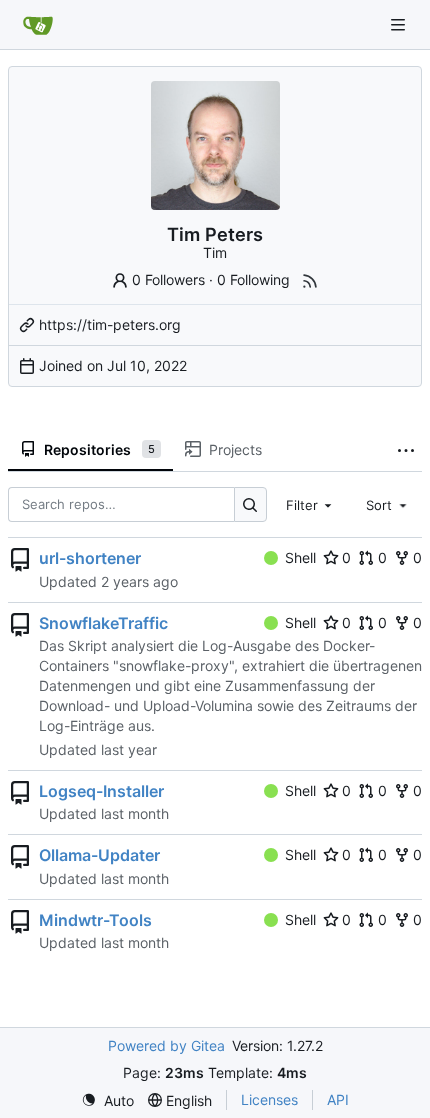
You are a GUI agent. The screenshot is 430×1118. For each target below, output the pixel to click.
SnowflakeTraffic (103, 623)
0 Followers (168, 279)
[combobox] (311, 505)
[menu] (107, 1100)
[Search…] (250, 504)
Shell (300, 557)
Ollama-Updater (99, 855)
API (338, 1099)
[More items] (406, 450)
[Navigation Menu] (400, 24)
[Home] (38, 25)
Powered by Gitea (166, 1045)
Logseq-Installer (101, 791)
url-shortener (90, 558)
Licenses (269, 1099)
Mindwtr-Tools (95, 920)
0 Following (253, 279)
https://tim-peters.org (110, 324)
